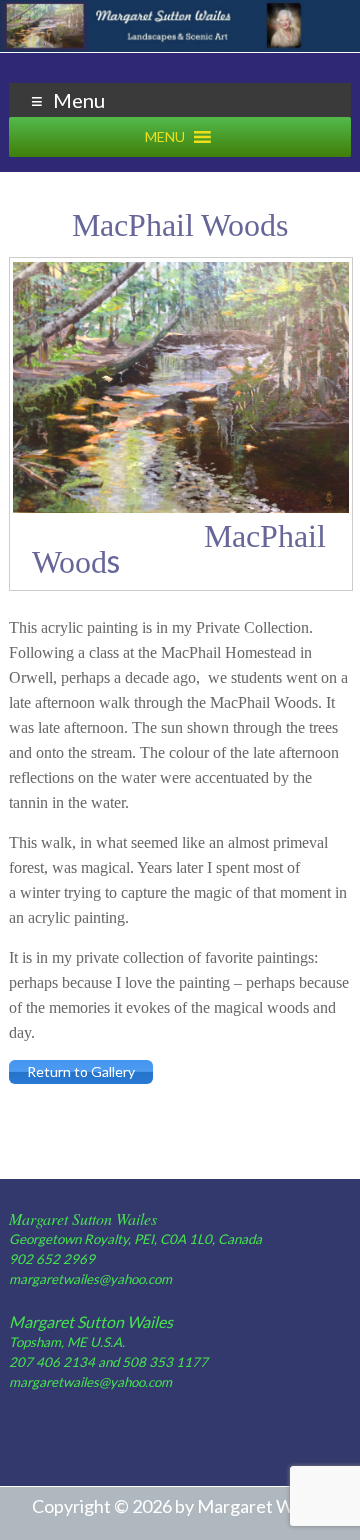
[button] (165, 137)
